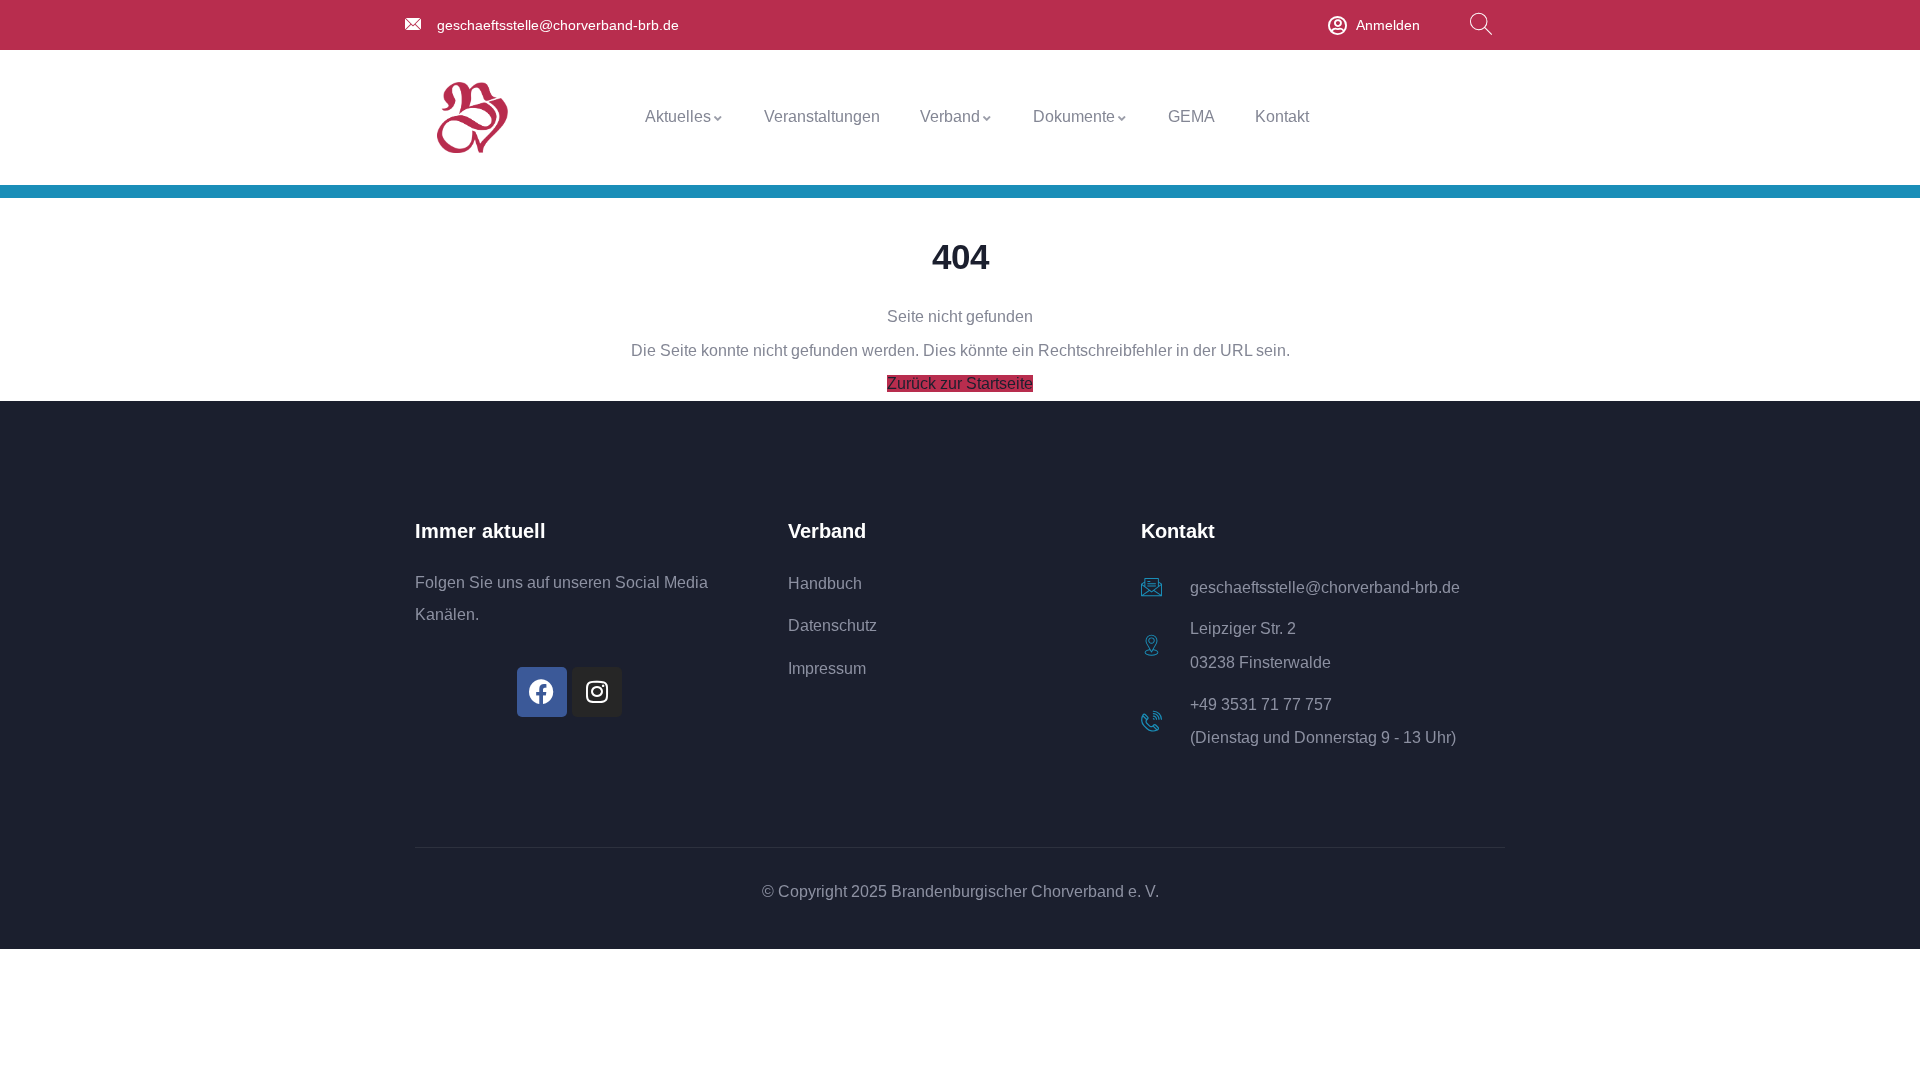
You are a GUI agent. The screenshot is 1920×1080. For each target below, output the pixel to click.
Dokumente (1074, 116)
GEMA (1191, 116)
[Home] (472, 117)
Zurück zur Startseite (960, 383)
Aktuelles (678, 116)
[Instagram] (597, 692)
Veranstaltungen (822, 116)
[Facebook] (542, 692)
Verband (950, 116)
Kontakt (1282, 116)
